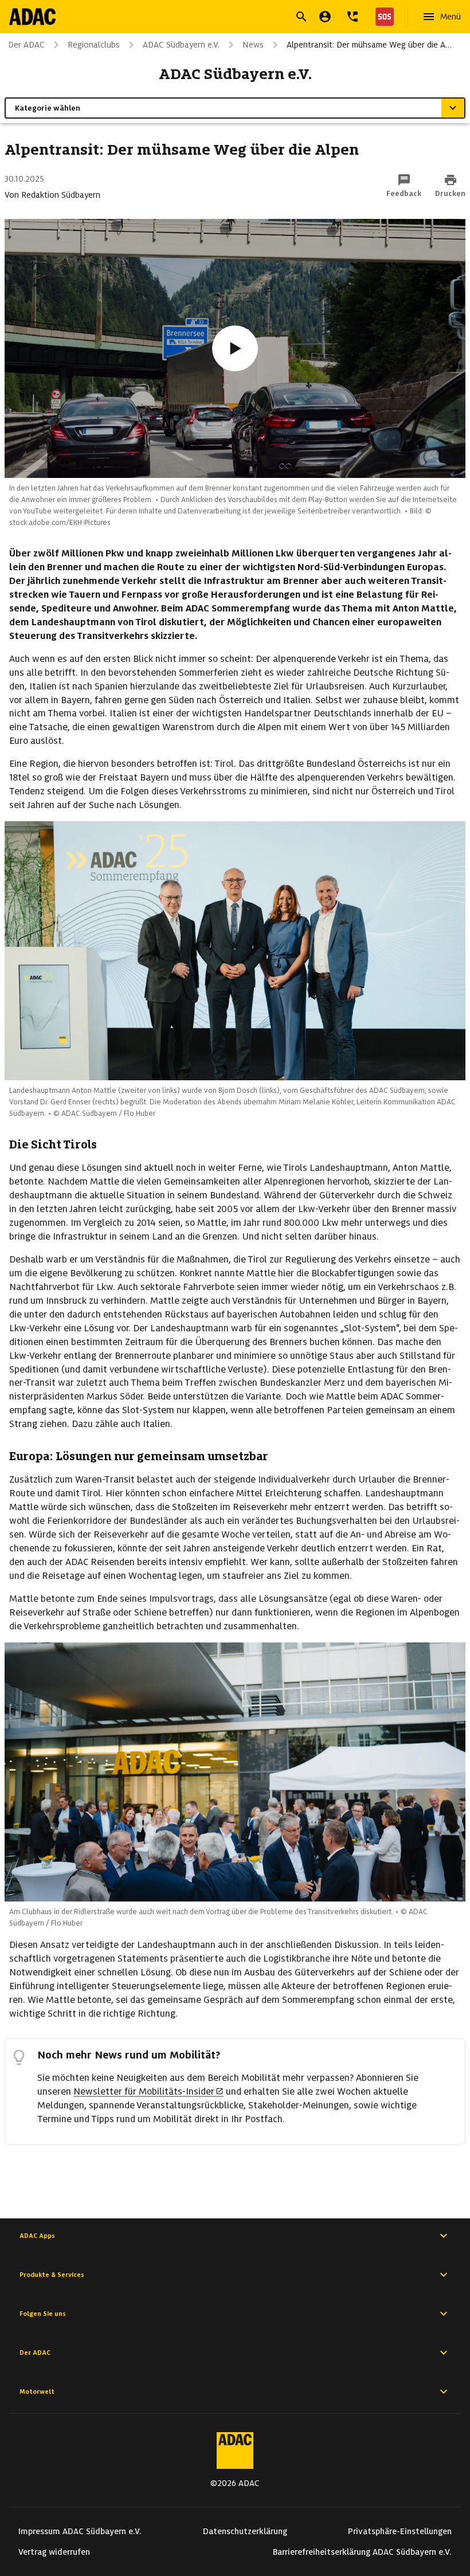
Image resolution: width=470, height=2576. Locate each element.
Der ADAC (35, 2352)
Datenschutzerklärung (245, 2531)
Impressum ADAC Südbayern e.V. (80, 2531)
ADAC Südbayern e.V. (181, 45)
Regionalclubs (94, 45)
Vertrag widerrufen (54, 2552)
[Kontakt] (352, 17)
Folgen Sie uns (43, 2314)
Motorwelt (37, 2391)
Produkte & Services (52, 2275)
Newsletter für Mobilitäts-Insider (144, 2091)
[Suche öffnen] (301, 17)
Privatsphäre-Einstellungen (400, 2531)
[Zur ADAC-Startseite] (32, 17)
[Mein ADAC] (325, 17)
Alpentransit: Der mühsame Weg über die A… (369, 45)
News (253, 45)
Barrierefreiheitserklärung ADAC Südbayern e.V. (362, 2552)
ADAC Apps (37, 2236)
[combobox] (221, 18)
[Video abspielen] (235, 348)
